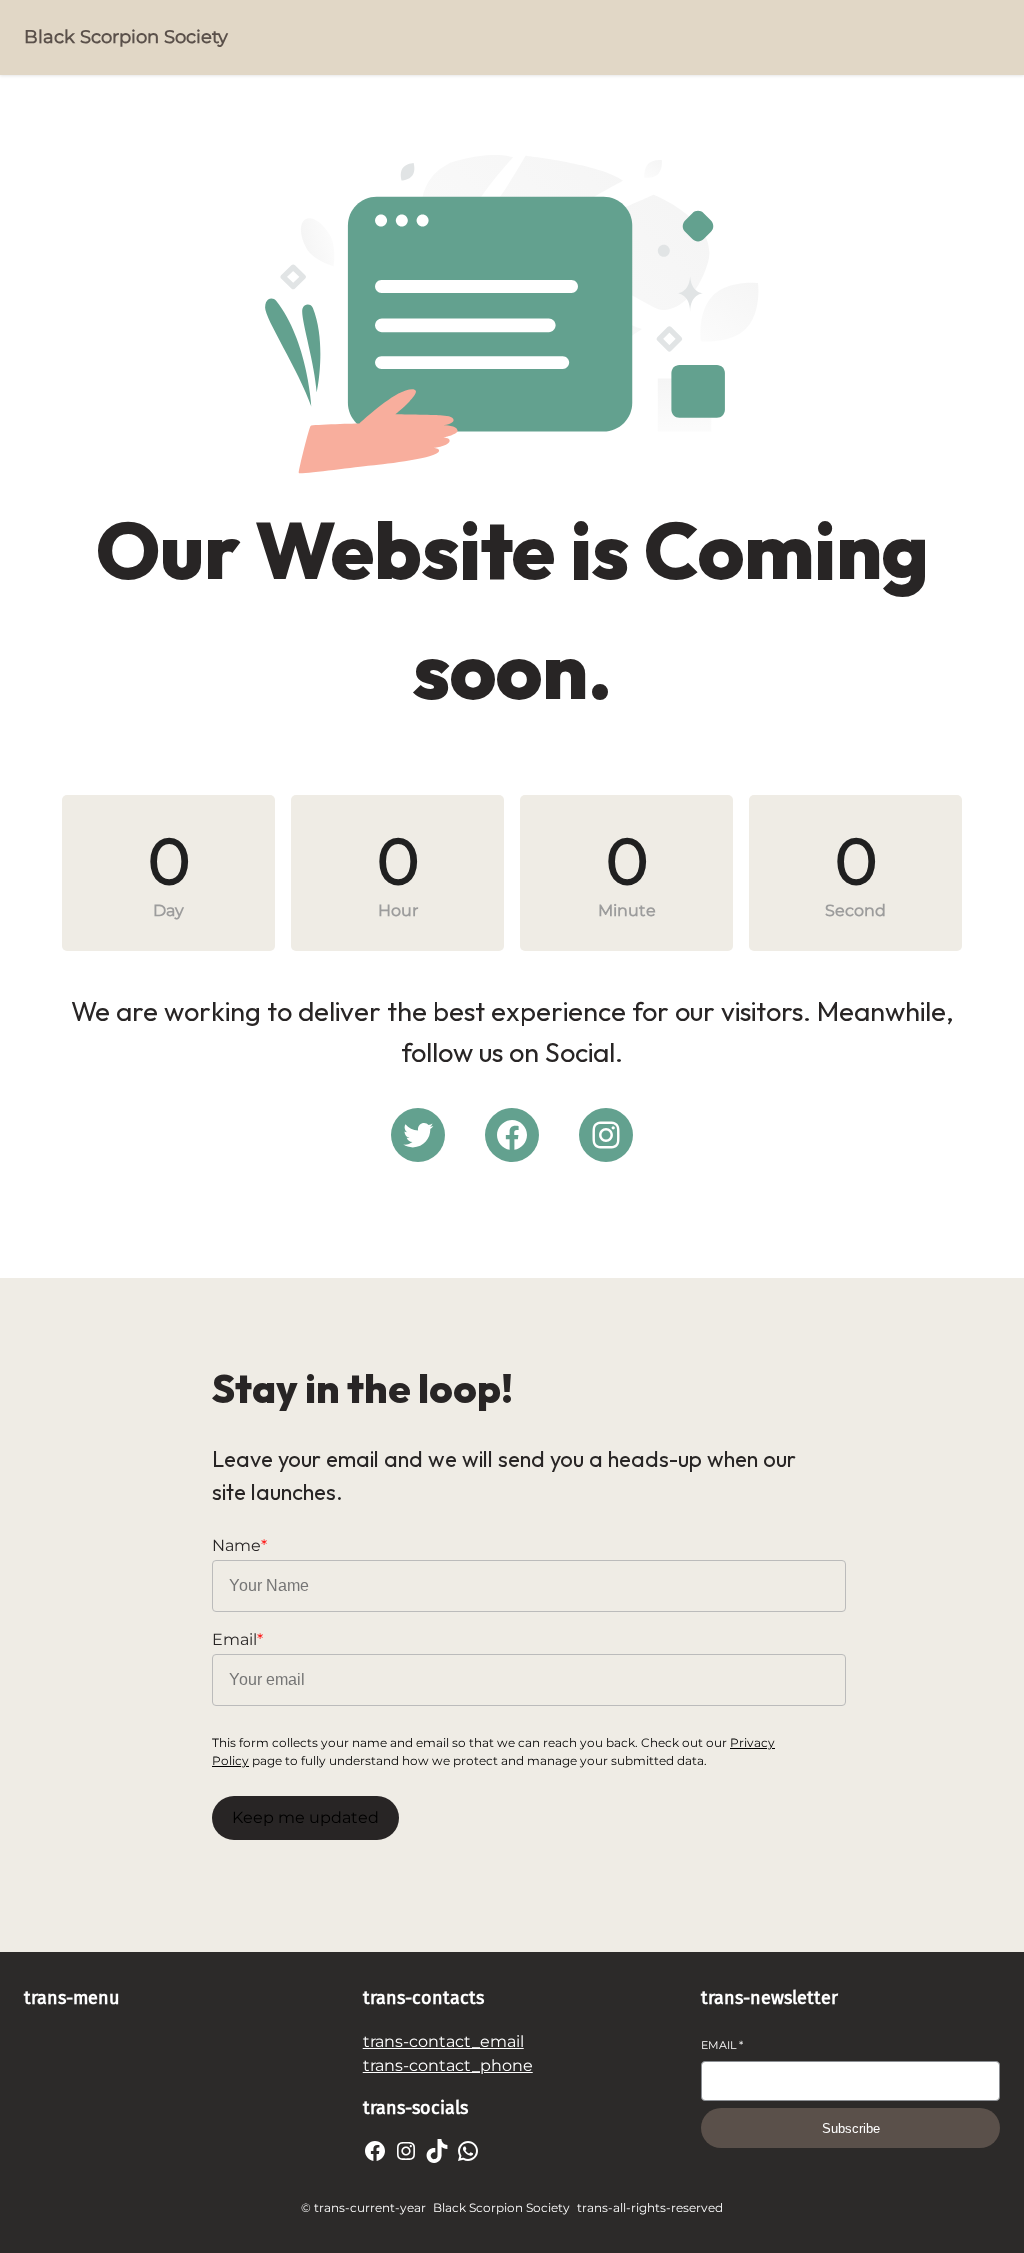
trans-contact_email (443, 2041)
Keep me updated (305, 1817)
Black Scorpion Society (126, 37)
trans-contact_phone (448, 2065)
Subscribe (851, 2128)
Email (722, 2045)
